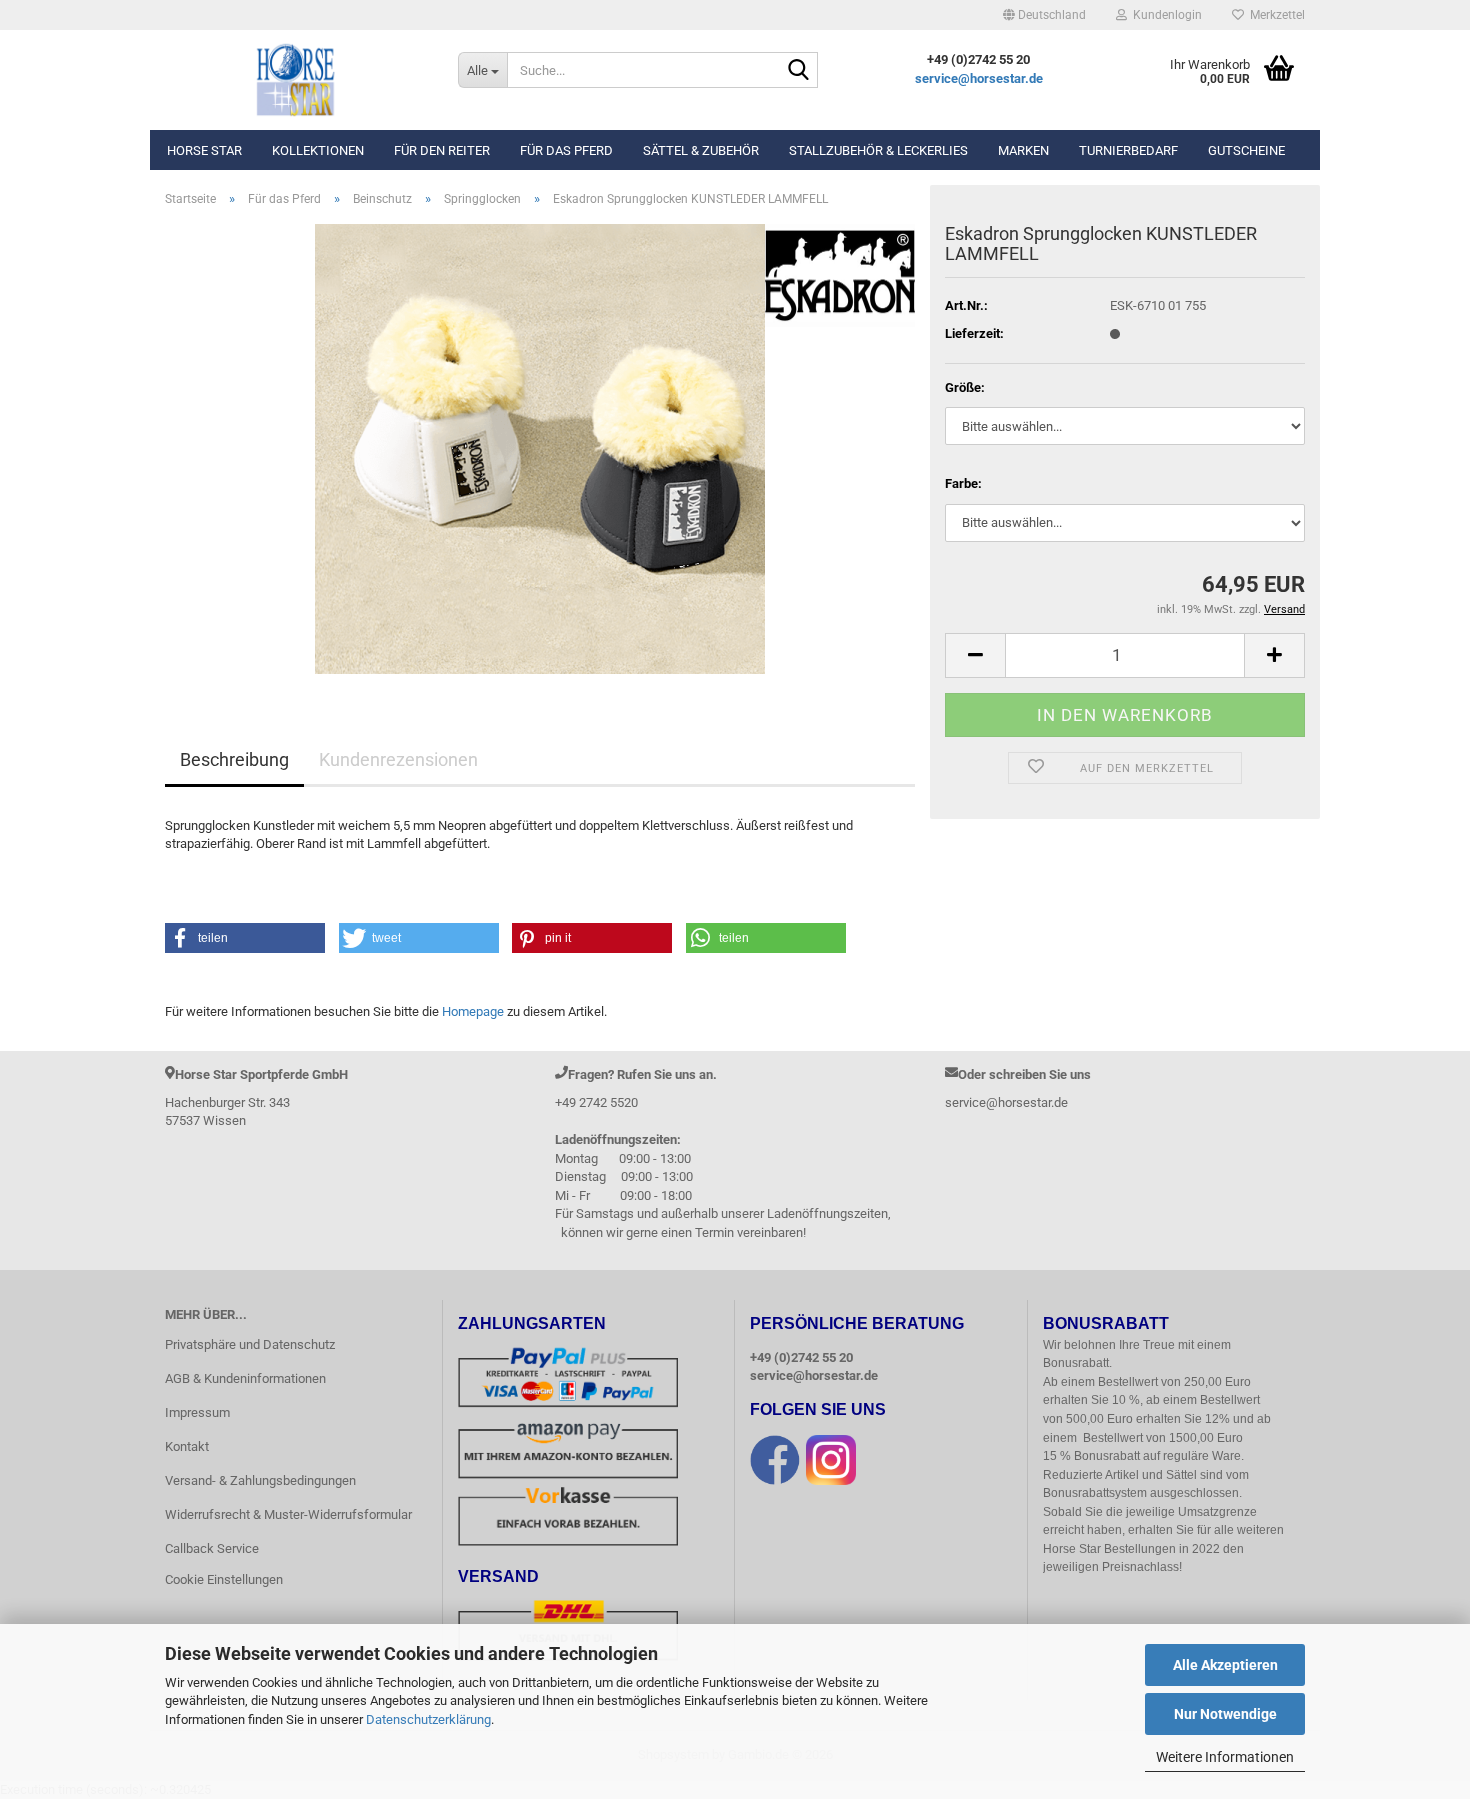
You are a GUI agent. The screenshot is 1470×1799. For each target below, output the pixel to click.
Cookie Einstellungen (224, 1579)
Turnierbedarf (1128, 150)
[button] (1044, 15)
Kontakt (187, 1446)
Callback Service (212, 1548)
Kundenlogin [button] (1164, 15)
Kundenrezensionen (398, 759)
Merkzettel (1274, 15)
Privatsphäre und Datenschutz (250, 1344)
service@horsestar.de (979, 78)
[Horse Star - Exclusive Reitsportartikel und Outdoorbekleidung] (296, 80)
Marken (1023, 150)
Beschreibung (234, 759)
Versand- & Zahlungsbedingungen (260, 1480)
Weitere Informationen (1225, 1757)
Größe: (965, 387)
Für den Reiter (442, 150)
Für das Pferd (566, 150)
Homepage (473, 1011)
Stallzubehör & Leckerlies (878, 150)
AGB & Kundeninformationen (245, 1378)
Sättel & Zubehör (701, 150)
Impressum (197, 1412)
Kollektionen (318, 150)
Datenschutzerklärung (428, 1719)
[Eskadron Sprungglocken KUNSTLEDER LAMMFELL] (540, 447)
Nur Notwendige (1225, 1714)
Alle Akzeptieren (1225, 1665)
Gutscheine (1246, 150)
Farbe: (963, 483)
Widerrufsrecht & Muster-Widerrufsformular (288, 1514)
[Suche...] (799, 71)
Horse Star (204, 150)
